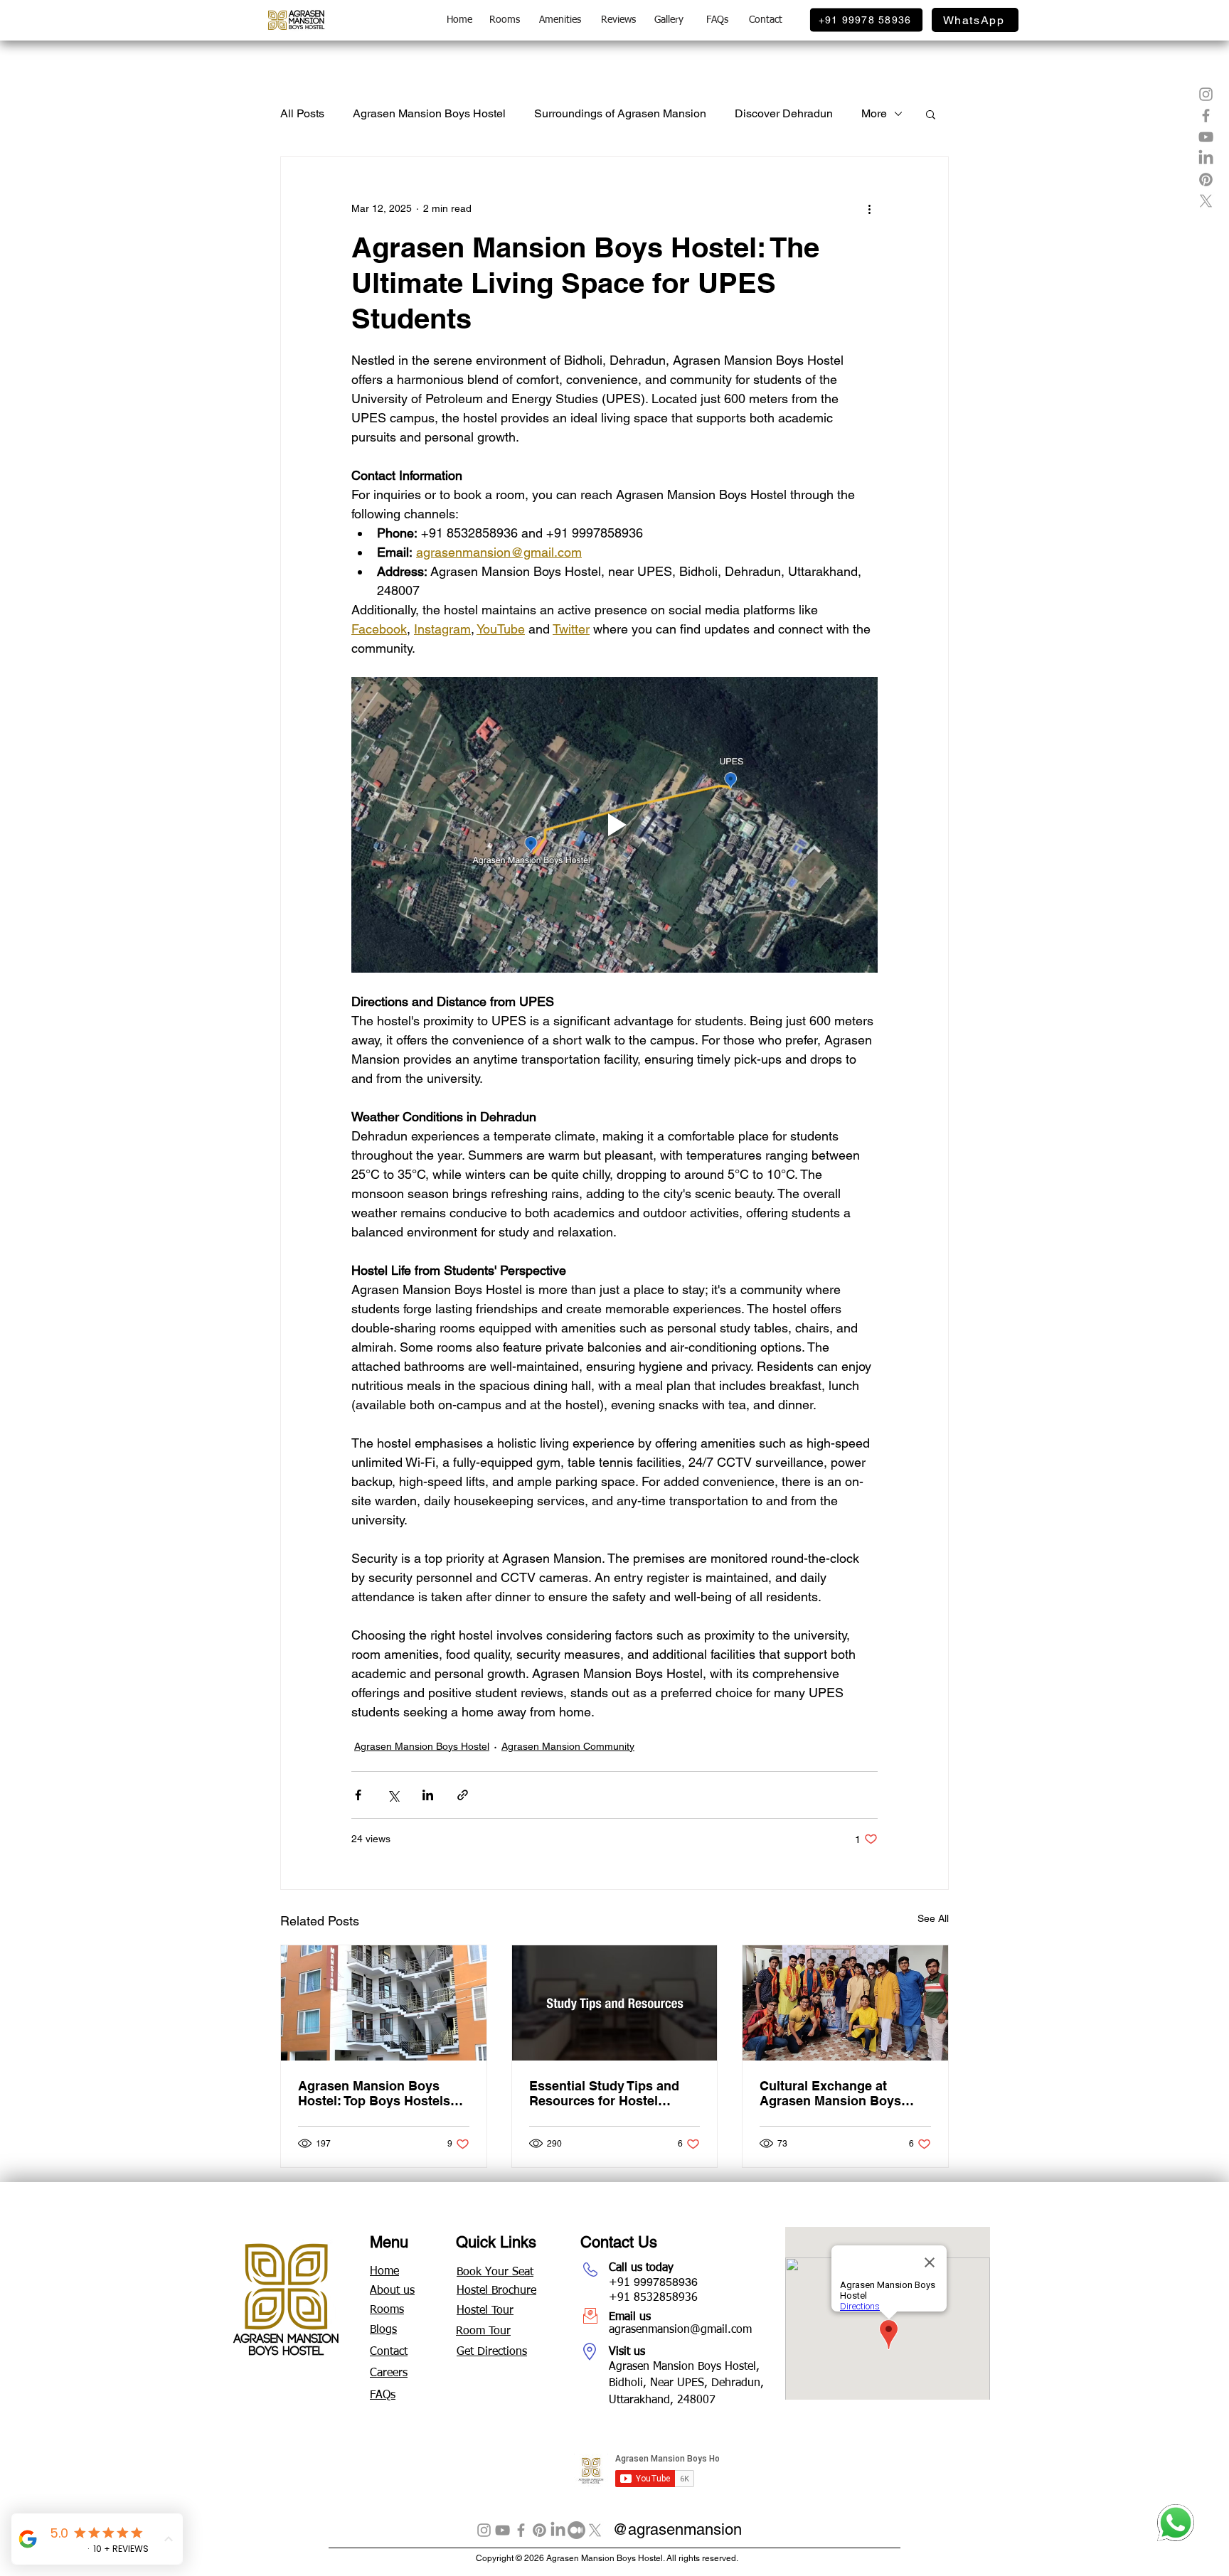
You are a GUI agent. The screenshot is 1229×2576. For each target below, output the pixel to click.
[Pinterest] (539, 2530)
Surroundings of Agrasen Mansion (620, 113)
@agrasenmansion (677, 2529)
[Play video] (614, 825)
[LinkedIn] (1206, 158)
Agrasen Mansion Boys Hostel (429, 113)
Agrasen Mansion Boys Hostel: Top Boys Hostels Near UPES (374, 2093)
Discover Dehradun (784, 113)
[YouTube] (502, 2530)
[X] (595, 2530)
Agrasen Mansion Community (568, 1746)
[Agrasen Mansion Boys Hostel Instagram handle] (1206, 94)
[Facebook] (521, 2530)
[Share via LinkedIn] (428, 1795)
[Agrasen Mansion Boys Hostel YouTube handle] (1206, 137)
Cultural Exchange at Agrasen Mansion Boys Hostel (830, 2093)
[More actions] (869, 208)
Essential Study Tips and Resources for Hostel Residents (604, 2093)
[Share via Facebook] (358, 1795)
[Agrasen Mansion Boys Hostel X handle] (1206, 201)
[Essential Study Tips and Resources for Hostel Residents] (615, 2003)
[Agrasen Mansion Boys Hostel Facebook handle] (1206, 116)
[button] (931, 114)
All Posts (302, 113)
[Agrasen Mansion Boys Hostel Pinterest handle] (1206, 180)
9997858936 (666, 2282)
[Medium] (576, 2530)
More (874, 113)
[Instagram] (484, 2530)
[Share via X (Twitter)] (393, 1795)
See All (933, 1918)
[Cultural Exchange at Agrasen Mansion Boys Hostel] (845, 2003)
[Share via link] (463, 1795)
